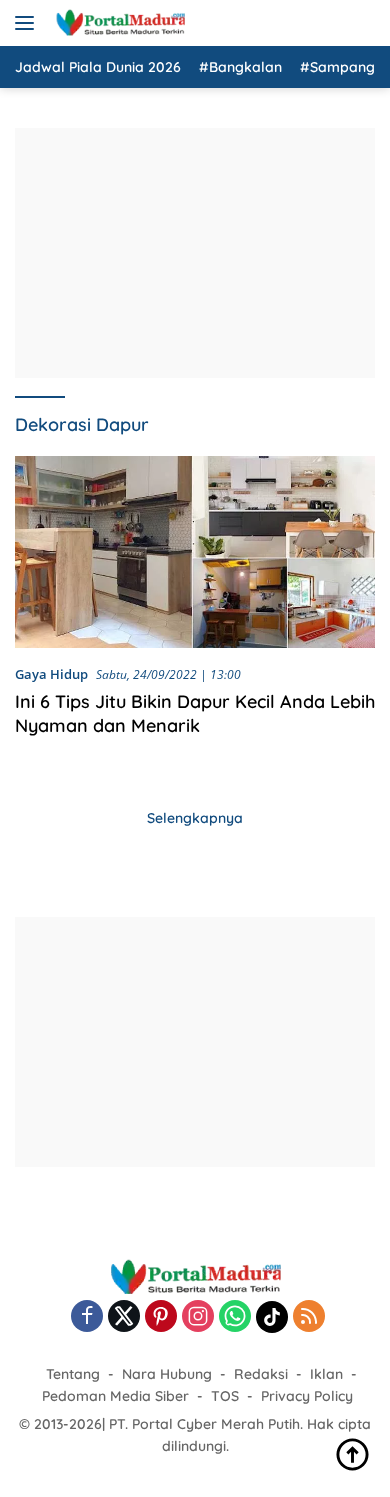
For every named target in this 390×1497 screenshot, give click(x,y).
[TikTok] (272, 1317)
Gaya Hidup (51, 674)
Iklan (326, 1374)
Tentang (73, 1374)
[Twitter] (124, 1317)
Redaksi (261, 1374)
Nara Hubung (167, 1374)
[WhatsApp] (235, 1317)
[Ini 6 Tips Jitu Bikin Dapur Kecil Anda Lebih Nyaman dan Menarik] (195, 551)
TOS (225, 1396)
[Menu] (28, 23)
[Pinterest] (161, 1317)
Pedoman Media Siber (115, 1396)
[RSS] (309, 1317)
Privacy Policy (307, 1396)
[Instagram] (198, 1317)
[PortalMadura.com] (117, 23)
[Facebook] (87, 1317)
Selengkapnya (195, 818)
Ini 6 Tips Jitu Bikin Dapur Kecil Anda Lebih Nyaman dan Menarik (195, 713)
